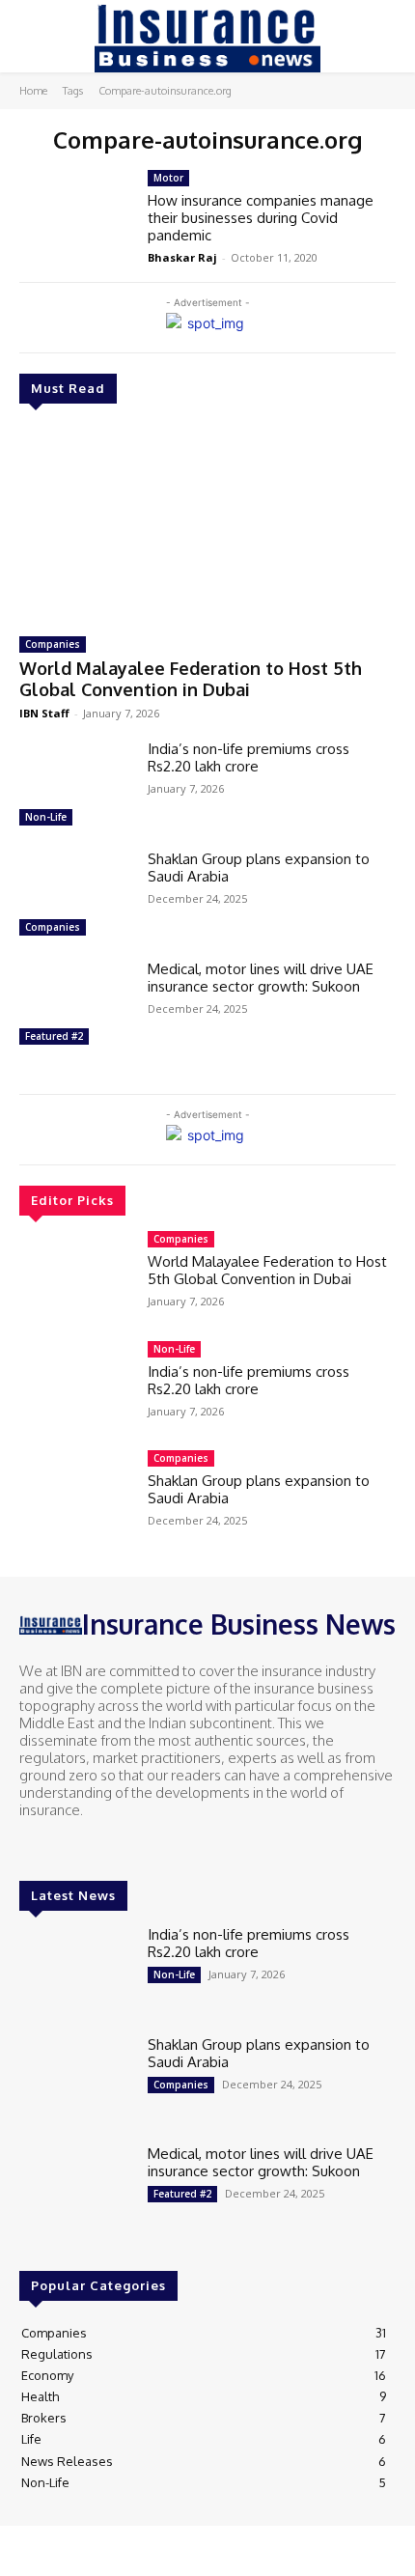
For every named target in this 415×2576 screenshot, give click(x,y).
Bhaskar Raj (182, 257)
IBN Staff (44, 713)
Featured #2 (54, 1036)
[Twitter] (87, 1846)
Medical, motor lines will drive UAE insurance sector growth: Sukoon (261, 978)
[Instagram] (60, 1846)
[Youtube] (114, 1846)
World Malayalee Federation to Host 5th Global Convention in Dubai (191, 679)
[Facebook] (33, 1846)
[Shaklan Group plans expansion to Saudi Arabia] (76, 896)
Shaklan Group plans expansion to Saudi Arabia (259, 868)
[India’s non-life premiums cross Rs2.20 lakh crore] (76, 786)
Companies (53, 644)
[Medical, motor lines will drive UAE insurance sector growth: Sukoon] (76, 1006)
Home (33, 91)
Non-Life (46, 817)
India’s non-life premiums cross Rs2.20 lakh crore (249, 757)
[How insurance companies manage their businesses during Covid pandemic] (76, 215)
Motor (168, 178)
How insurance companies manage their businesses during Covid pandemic (261, 218)
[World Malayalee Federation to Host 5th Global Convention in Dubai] (207, 523)
